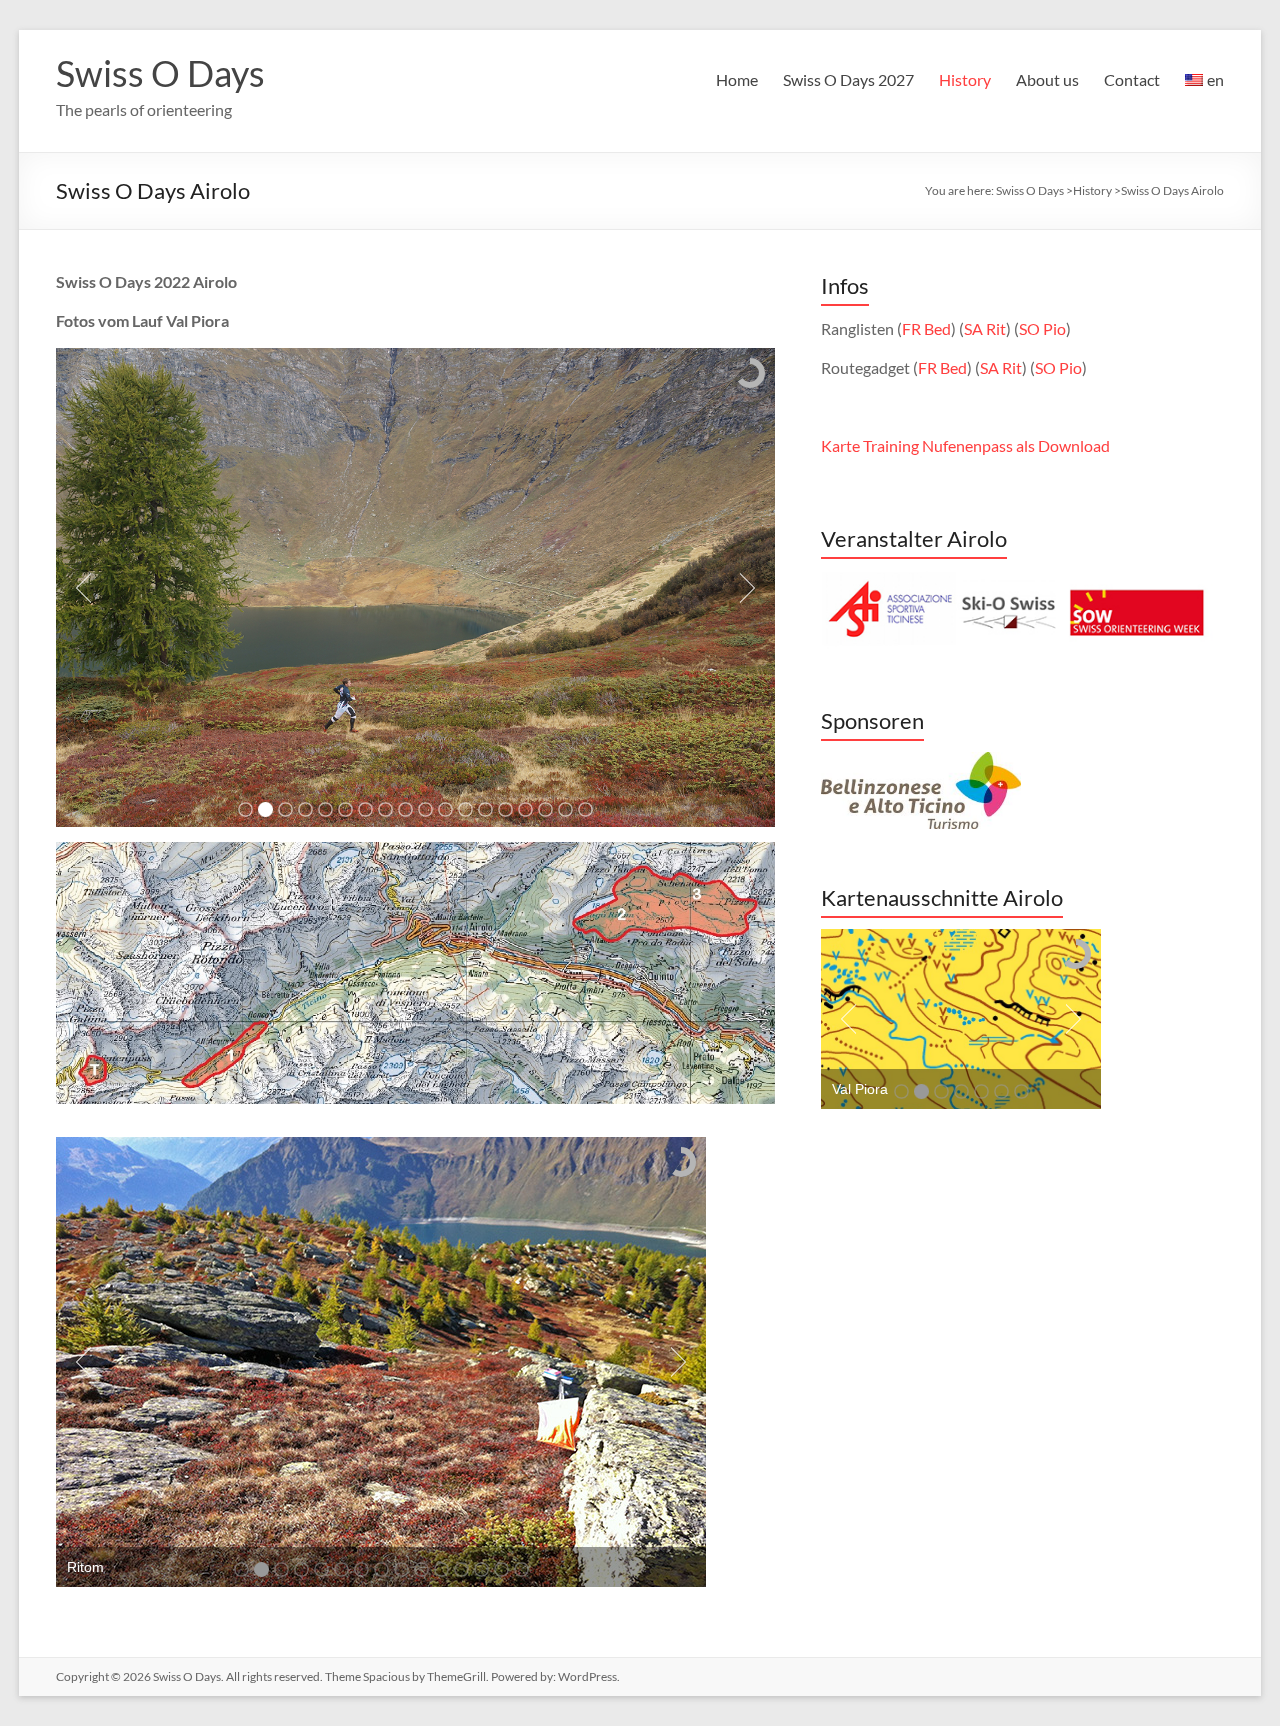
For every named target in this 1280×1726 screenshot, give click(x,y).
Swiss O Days (160, 73)
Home (737, 79)
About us (1047, 79)
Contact (1132, 79)
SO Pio (1042, 328)
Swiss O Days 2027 (848, 79)
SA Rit (985, 328)
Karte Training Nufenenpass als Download (965, 445)
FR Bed (926, 328)
